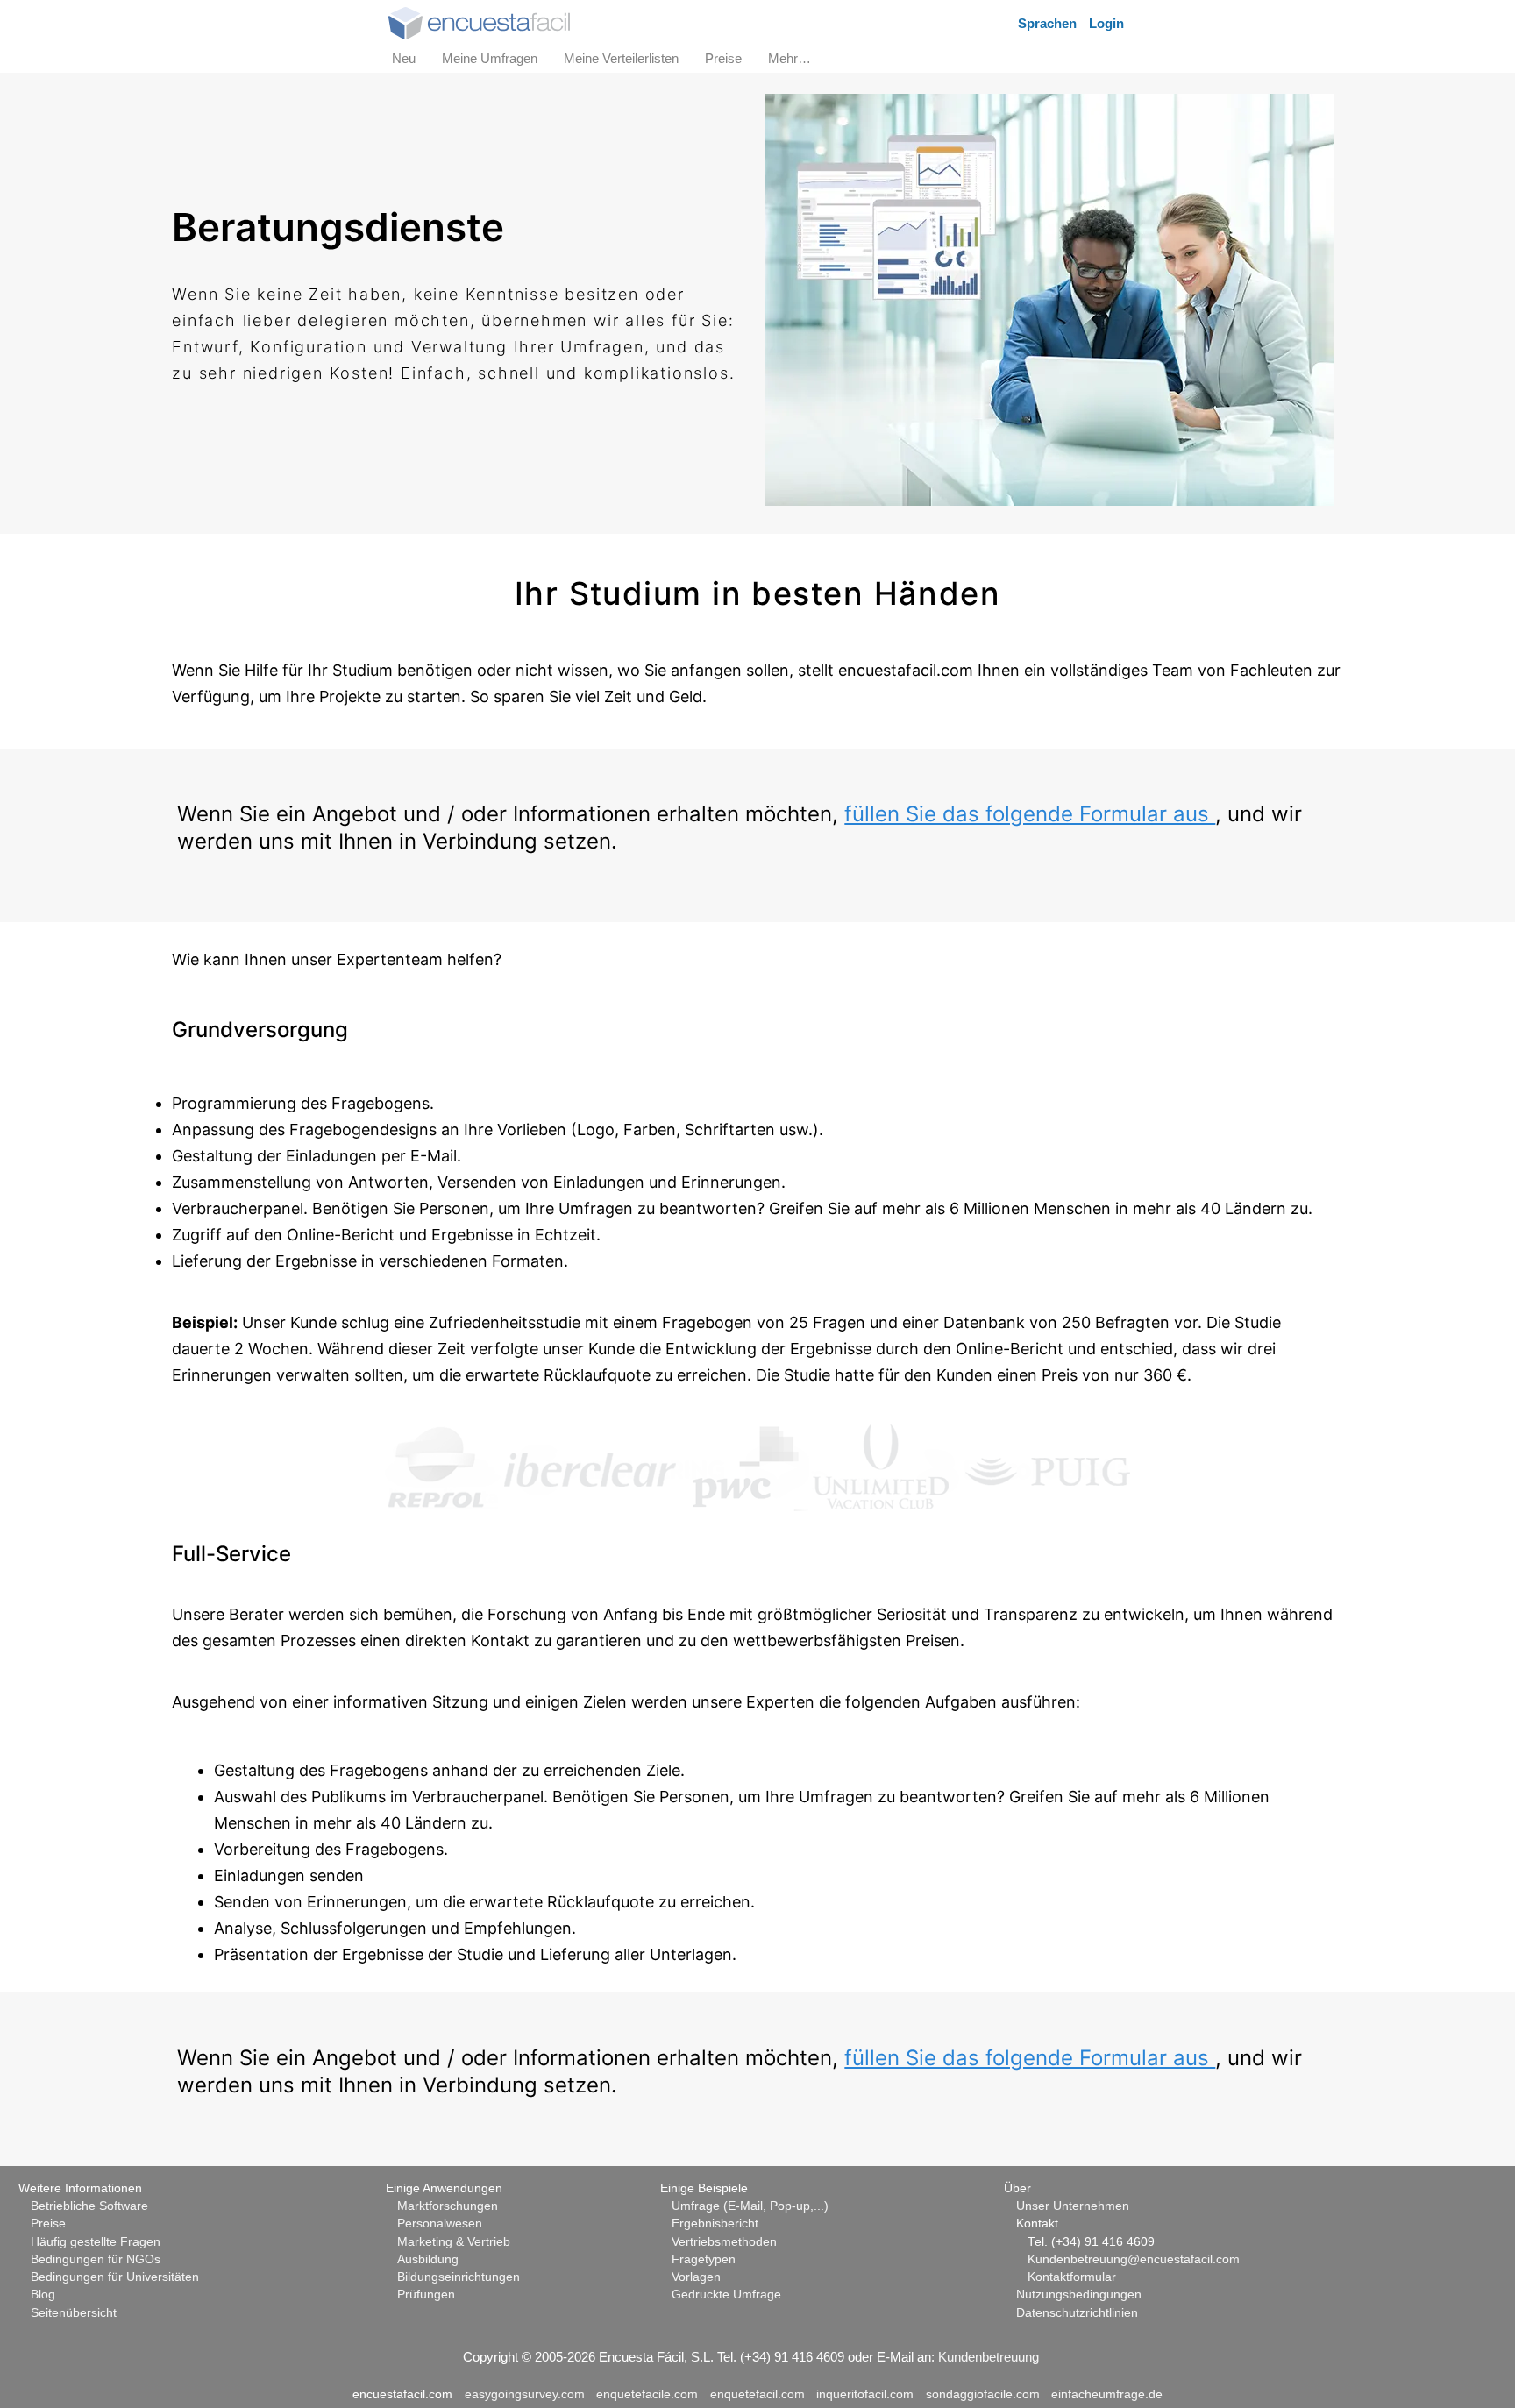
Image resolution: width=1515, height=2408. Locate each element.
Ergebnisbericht (715, 2223)
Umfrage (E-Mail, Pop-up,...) (750, 2206)
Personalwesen (440, 2223)
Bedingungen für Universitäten (115, 2277)
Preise (48, 2223)
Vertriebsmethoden (724, 2242)
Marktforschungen (448, 2206)
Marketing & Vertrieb (454, 2242)
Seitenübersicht (74, 2313)
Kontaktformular (1072, 2277)
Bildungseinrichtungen (459, 2277)
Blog (43, 2294)
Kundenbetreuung (989, 2357)
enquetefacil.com (757, 2394)
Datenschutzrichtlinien (1077, 2313)
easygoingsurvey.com (525, 2394)
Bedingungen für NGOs (96, 2259)
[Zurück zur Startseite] (479, 21)
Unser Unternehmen (1073, 2206)
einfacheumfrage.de (1107, 2394)
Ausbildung (428, 2259)
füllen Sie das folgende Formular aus (1030, 814)
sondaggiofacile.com (983, 2394)
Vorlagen (696, 2277)
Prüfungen (426, 2294)
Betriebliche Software (89, 2206)
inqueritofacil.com (865, 2394)
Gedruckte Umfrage (726, 2294)
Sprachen (1047, 23)
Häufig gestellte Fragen (96, 2242)
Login (1106, 23)
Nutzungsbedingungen (1079, 2294)
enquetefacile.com (647, 2394)
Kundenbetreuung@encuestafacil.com (1134, 2259)
